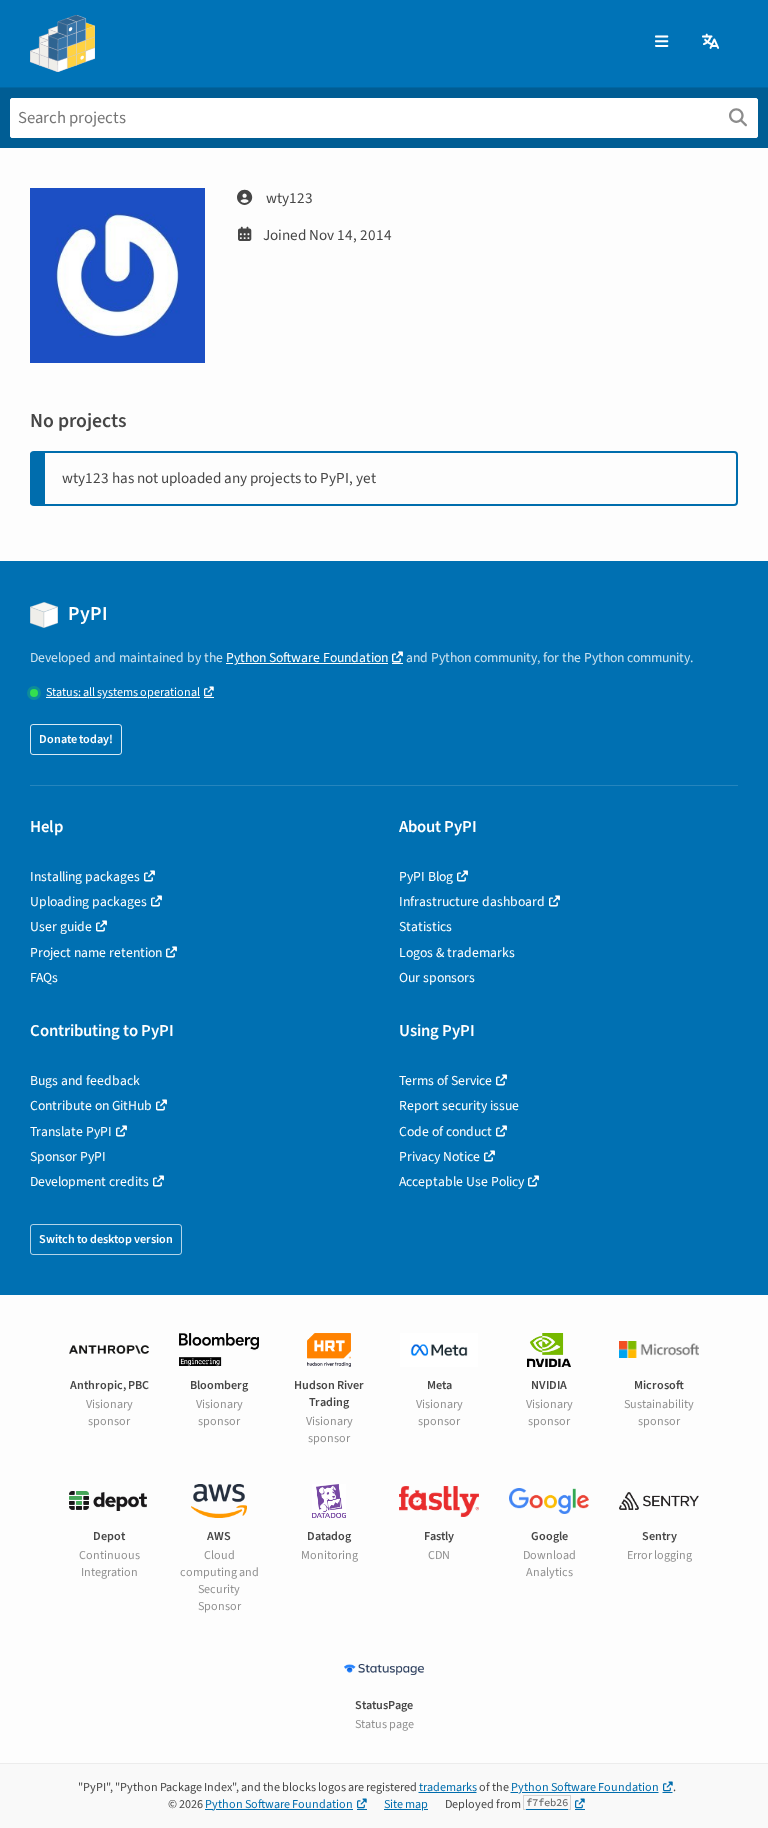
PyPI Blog (426, 876)
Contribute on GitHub (91, 1105)
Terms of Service (445, 1080)
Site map (406, 1804)
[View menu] (661, 42)
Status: (123, 692)
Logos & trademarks (457, 952)
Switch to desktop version (106, 1239)
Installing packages (85, 876)
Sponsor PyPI (68, 1156)
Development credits (89, 1181)
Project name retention (96, 952)
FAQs (44, 977)
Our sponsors (437, 977)
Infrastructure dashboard (472, 901)
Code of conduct (445, 1131)
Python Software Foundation (307, 657)
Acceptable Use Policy (461, 1181)
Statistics (425, 926)
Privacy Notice (439, 1156)
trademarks (448, 1787)
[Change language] (712, 42)
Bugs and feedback (85, 1080)
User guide (61, 926)
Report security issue (459, 1105)
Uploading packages (88, 901)
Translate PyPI (71, 1131)
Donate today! (76, 739)
